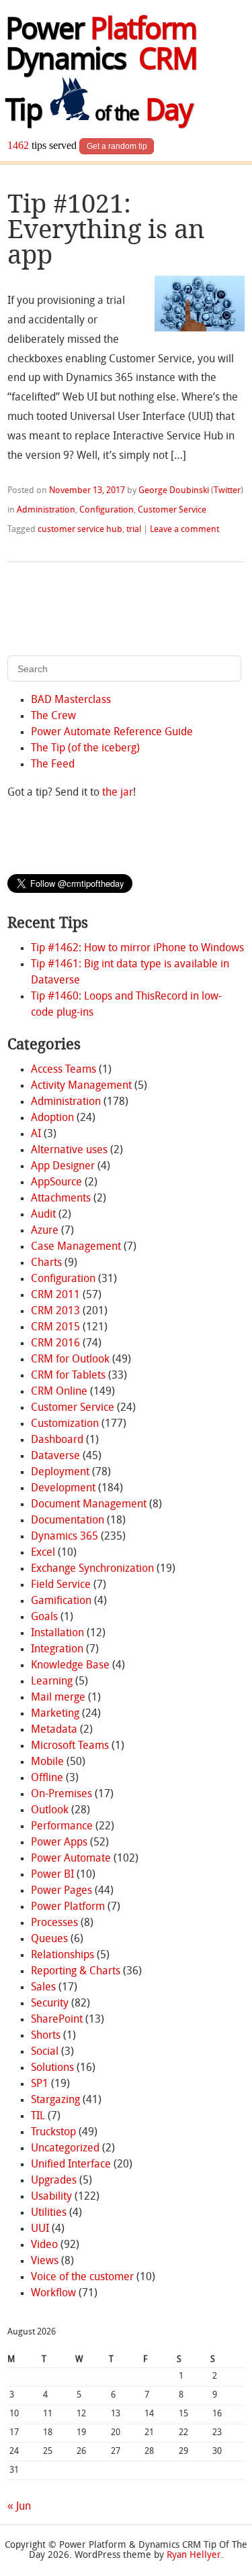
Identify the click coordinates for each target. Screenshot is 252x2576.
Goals (44, 1617)
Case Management (76, 1247)
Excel (43, 1553)
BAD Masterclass (71, 700)
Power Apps (59, 1843)
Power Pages (61, 1891)
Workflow (53, 2294)
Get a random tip (117, 146)
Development (63, 1489)
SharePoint (57, 2020)
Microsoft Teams (70, 1746)
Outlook (50, 1811)
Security (50, 2004)
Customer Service (172, 510)
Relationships (62, 1955)
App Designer (63, 1167)
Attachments (61, 1199)
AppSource (56, 1183)
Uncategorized (65, 2149)
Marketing (55, 1714)
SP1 (40, 2084)
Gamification (61, 1601)
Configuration (107, 510)
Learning (52, 1682)
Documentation (68, 1521)
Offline (47, 1778)
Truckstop (53, 2133)
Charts (46, 1263)
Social (45, 2052)
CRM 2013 (55, 1311)
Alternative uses (69, 1150)
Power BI (52, 1875)
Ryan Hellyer (194, 2556)
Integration (57, 1650)
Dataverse (55, 1456)
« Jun (19, 2507)
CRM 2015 (55, 1328)
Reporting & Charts (76, 1972)
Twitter (227, 491)
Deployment (60, 1472)
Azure (45, 1231)
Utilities (49, 2213)
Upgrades (54, 2181)
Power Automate (71, 1859)
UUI (40, 2229)
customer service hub (80, 530)
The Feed (53, 765)
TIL (38, 2116)
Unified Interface (71, 2165)
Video (44, 2245)
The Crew (53, 716)
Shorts (46, 2036)
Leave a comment (184, 530)
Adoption (52, 1118)
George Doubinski (174, 491)
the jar (118, 793)
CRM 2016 (55, 1344)
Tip (99, 113)
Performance (62, 1827)
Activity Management (81, 1086)
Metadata (54, 1730)
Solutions (52, 2068)
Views (45, 2261)
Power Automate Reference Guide (112, 733)
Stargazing (55, 2100)
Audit (43, 1215)
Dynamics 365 (65, 1537)
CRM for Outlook (70, 1360)
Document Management (89, 1505)
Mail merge (58, 1698)
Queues (49, 1939)
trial (134, 530)
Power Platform (68, 1907)
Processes (54, 1923)
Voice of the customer (82, 2277)
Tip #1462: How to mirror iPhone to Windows (137, 949)
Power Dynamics (101, 47)
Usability (51, 2197)
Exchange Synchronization (92, 1569)
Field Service (61, 1585)
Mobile (47, 1762)
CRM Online (59, 1392)
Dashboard (57, 1440)
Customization (65, 1424)
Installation (57, 1633)
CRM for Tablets (68, 1376)
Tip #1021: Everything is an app (106, 229)
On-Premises (61, 1794)
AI (36, 1134)
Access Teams (64, 1070)
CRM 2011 (55, 1295)
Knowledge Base (70, 1666)
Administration (46, 510)
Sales (43, 1988)
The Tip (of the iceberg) (85, 749)
